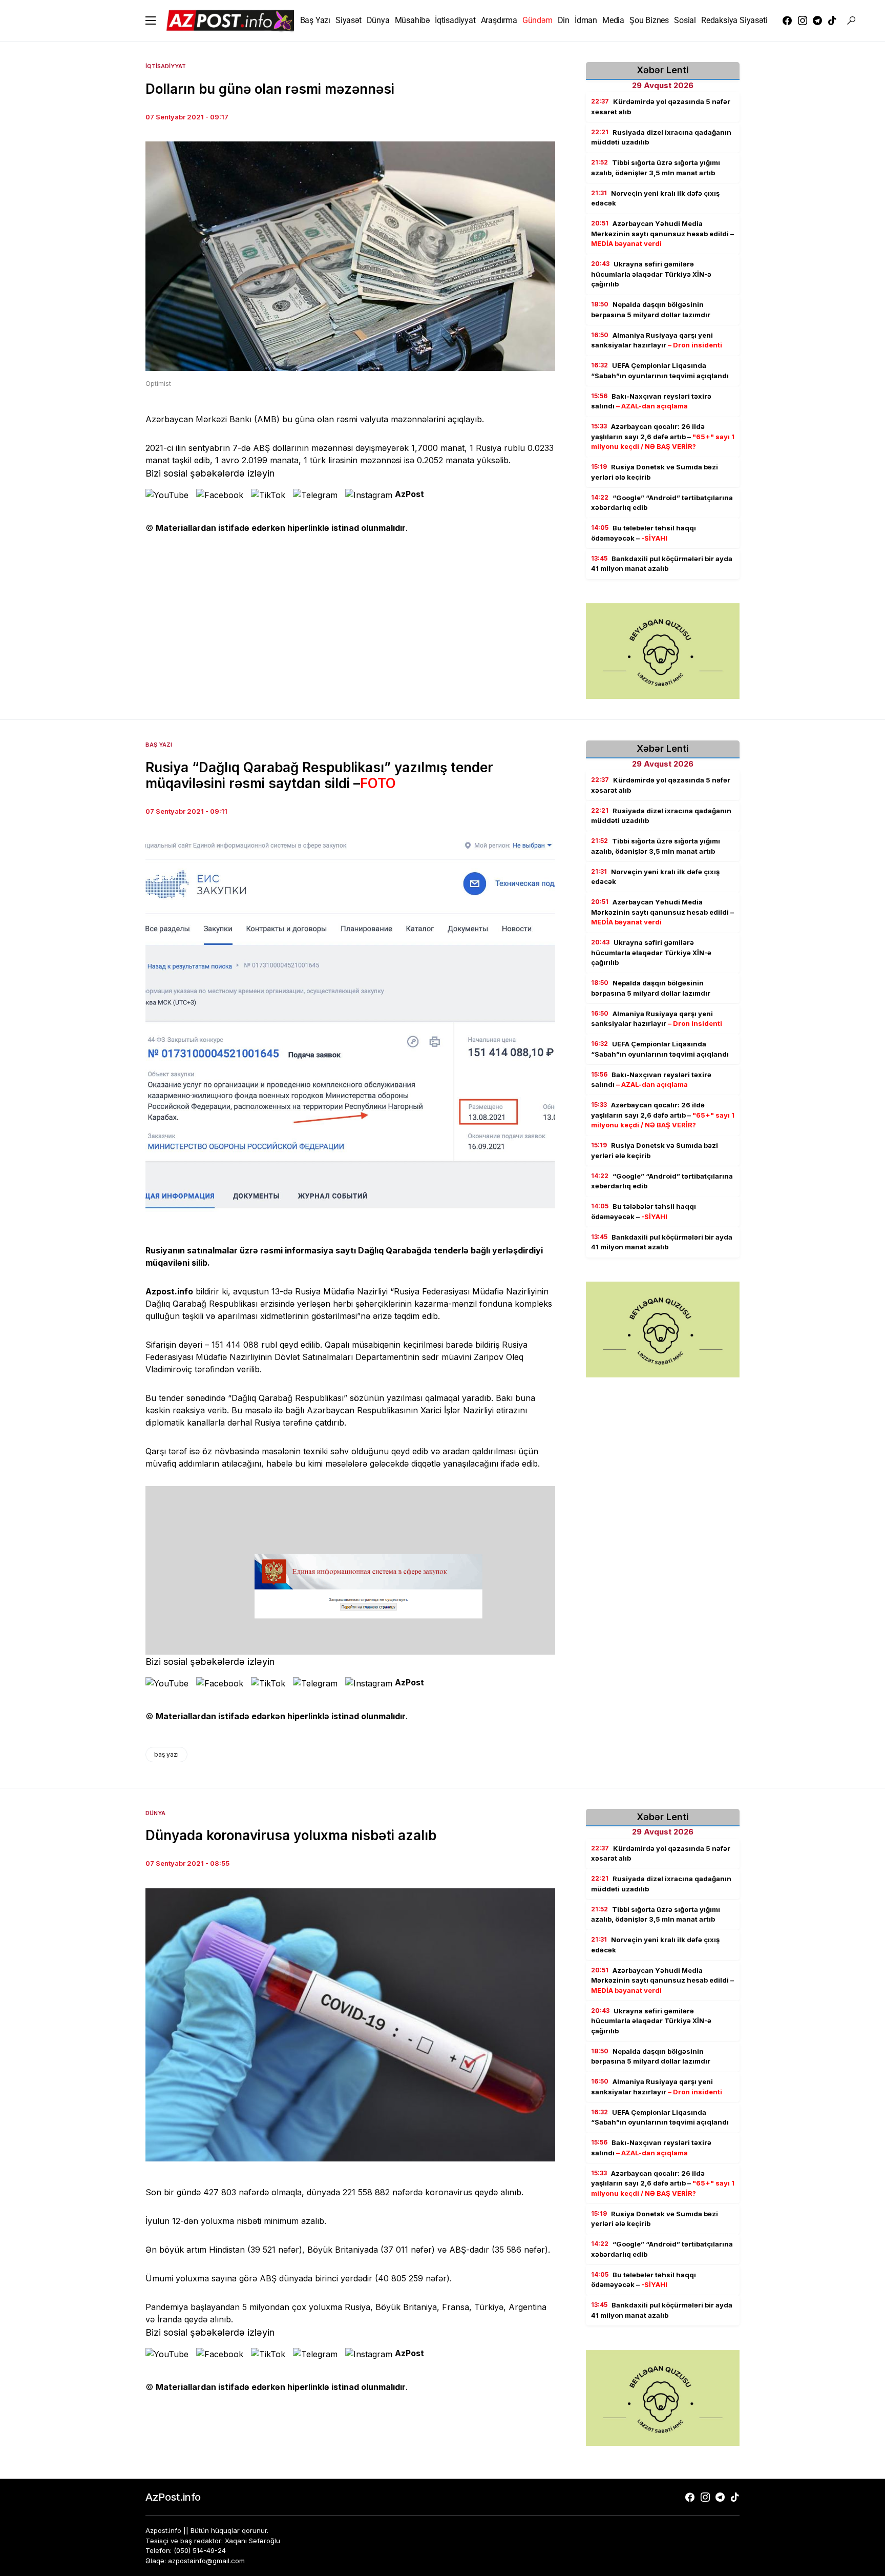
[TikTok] (832, 20)
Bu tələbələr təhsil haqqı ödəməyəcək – (644, 533)
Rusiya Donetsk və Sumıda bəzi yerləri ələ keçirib (655, 472)
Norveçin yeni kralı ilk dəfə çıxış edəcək (655, 198)
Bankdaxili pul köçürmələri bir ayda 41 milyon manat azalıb (662, 564)
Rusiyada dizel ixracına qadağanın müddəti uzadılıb (661, 137)
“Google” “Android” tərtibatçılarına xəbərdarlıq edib (662, 503)
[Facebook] (787, 20)
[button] (151, 20)
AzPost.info (173, 2497)
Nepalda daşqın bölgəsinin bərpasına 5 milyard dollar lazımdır (651, 310)
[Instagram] (803, 20)
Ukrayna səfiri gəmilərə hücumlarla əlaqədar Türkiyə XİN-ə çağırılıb (651, 274)
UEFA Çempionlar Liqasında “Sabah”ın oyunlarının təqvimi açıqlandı (660, 370)
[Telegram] (817, 20)
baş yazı (166, 1754)
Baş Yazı (159, 745)
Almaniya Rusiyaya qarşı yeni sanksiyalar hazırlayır (657, 340)
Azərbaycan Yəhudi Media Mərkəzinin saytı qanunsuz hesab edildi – (662, 233)
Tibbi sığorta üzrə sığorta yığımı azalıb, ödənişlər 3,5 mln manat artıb (656, 168)
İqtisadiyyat (166, 66)
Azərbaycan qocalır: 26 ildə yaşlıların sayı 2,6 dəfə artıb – (663, 436)
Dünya (155, 1813)
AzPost (409, 494)
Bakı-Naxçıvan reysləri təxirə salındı (651, 401)
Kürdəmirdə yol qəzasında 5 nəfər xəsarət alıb (661, 107)
